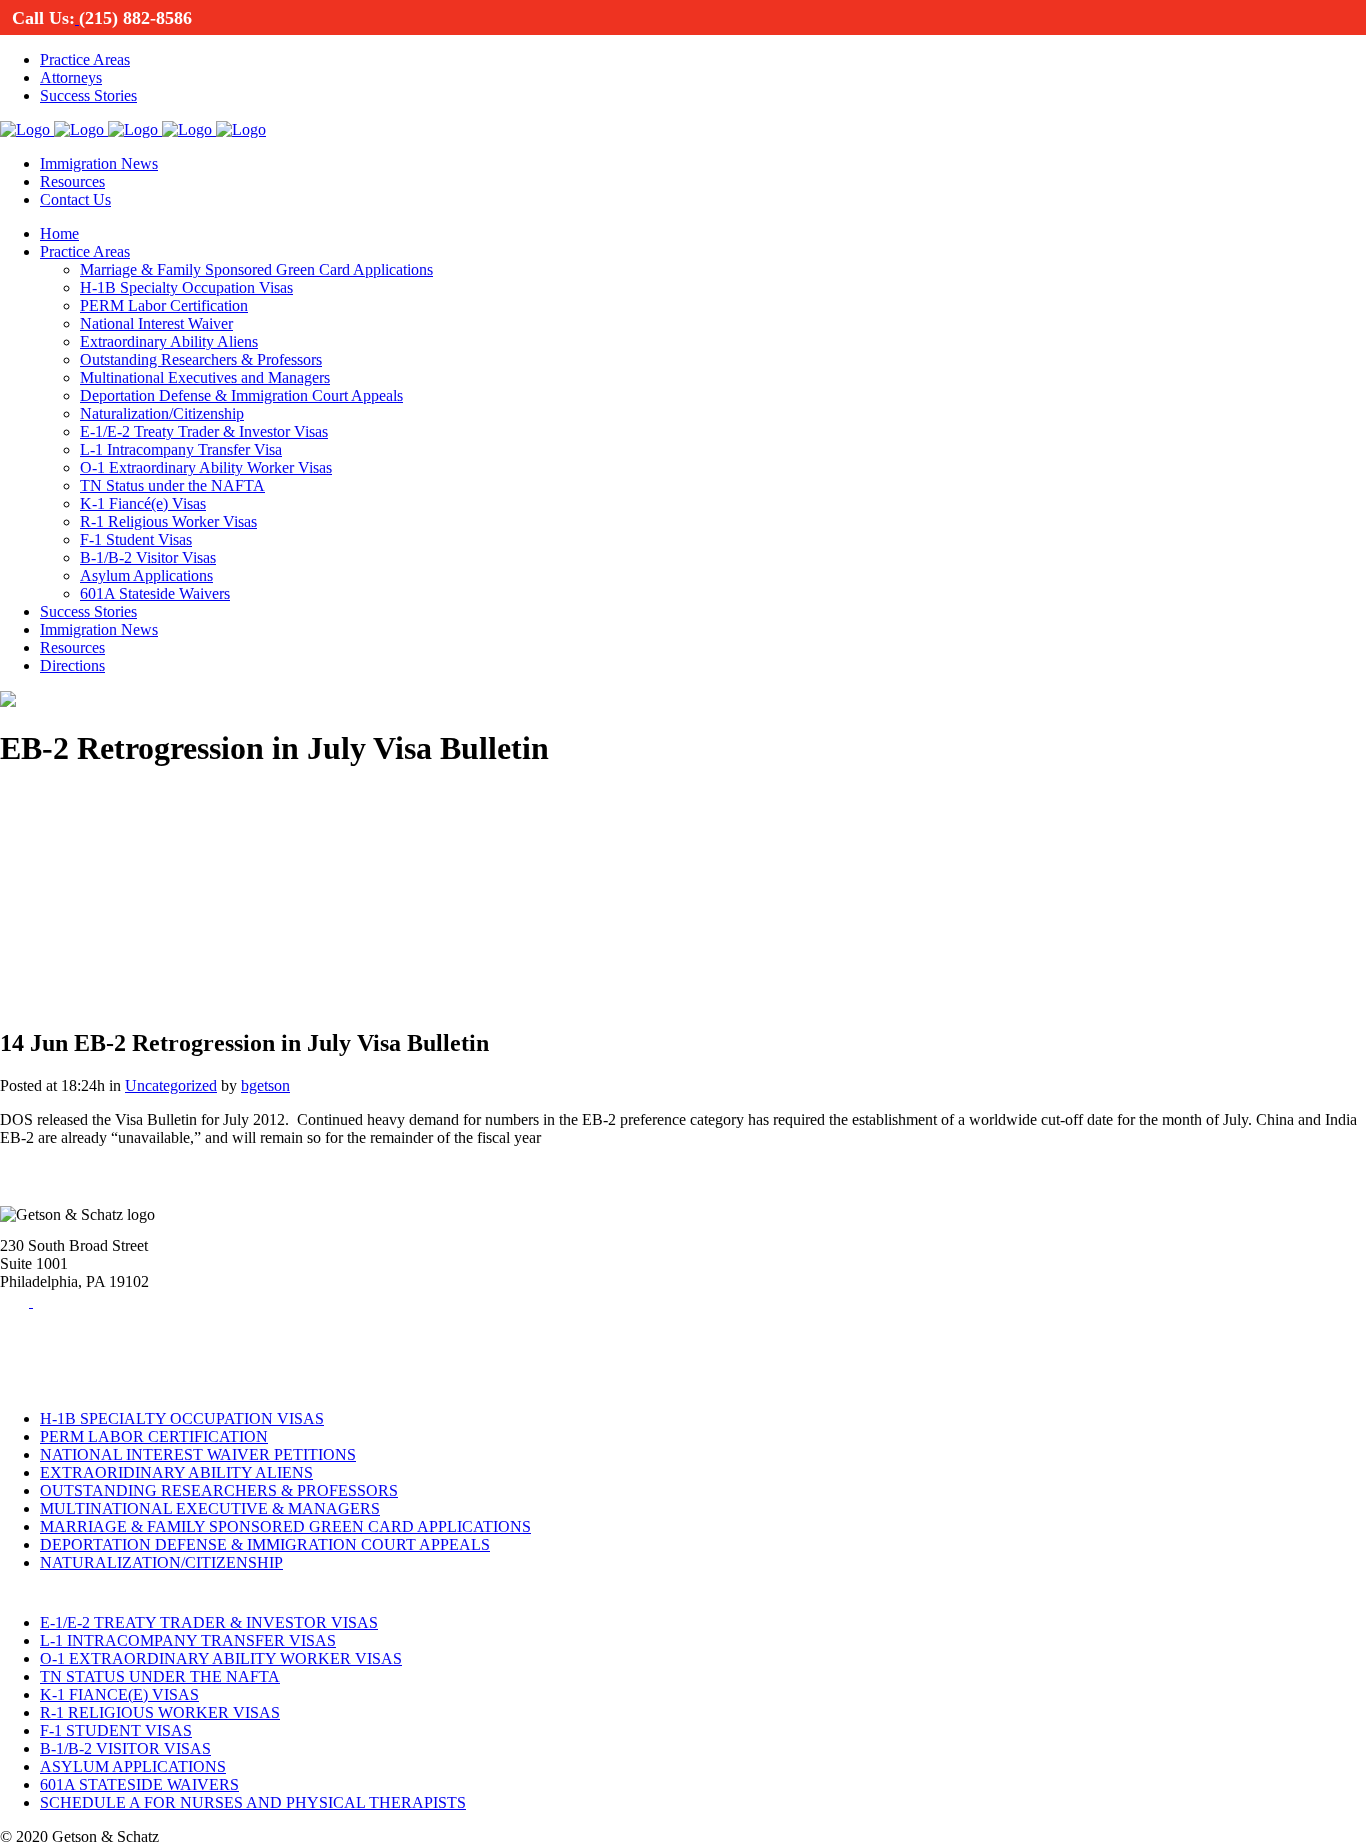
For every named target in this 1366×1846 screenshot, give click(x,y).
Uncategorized (171, 1085)
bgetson (265, 1085)
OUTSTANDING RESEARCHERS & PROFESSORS (219, 1490)
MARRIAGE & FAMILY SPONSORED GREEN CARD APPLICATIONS (285, 1526)
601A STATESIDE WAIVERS (139, 1784)
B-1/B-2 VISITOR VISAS (125, 1748)
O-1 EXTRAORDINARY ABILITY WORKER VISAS (221, 1658)
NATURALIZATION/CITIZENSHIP (161, 1562)
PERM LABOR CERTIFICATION (154, 1436)
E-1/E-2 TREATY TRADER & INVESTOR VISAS (209, 1622)
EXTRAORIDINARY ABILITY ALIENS (176, 1472)
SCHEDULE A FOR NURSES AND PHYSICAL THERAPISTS (253, 1802)
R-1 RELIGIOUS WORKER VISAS (160, 1712)
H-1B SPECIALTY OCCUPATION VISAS (182, 1418)
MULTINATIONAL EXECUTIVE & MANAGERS (210, 1508)
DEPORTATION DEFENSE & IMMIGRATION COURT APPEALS (265, 1544)
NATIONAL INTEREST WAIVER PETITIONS (198, 1454)
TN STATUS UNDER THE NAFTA (160, 1676)
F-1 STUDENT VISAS (116, 1730)
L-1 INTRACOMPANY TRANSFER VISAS (188, 1640)
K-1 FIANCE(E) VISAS (119, 1694)
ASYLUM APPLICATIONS (133, 1766)
